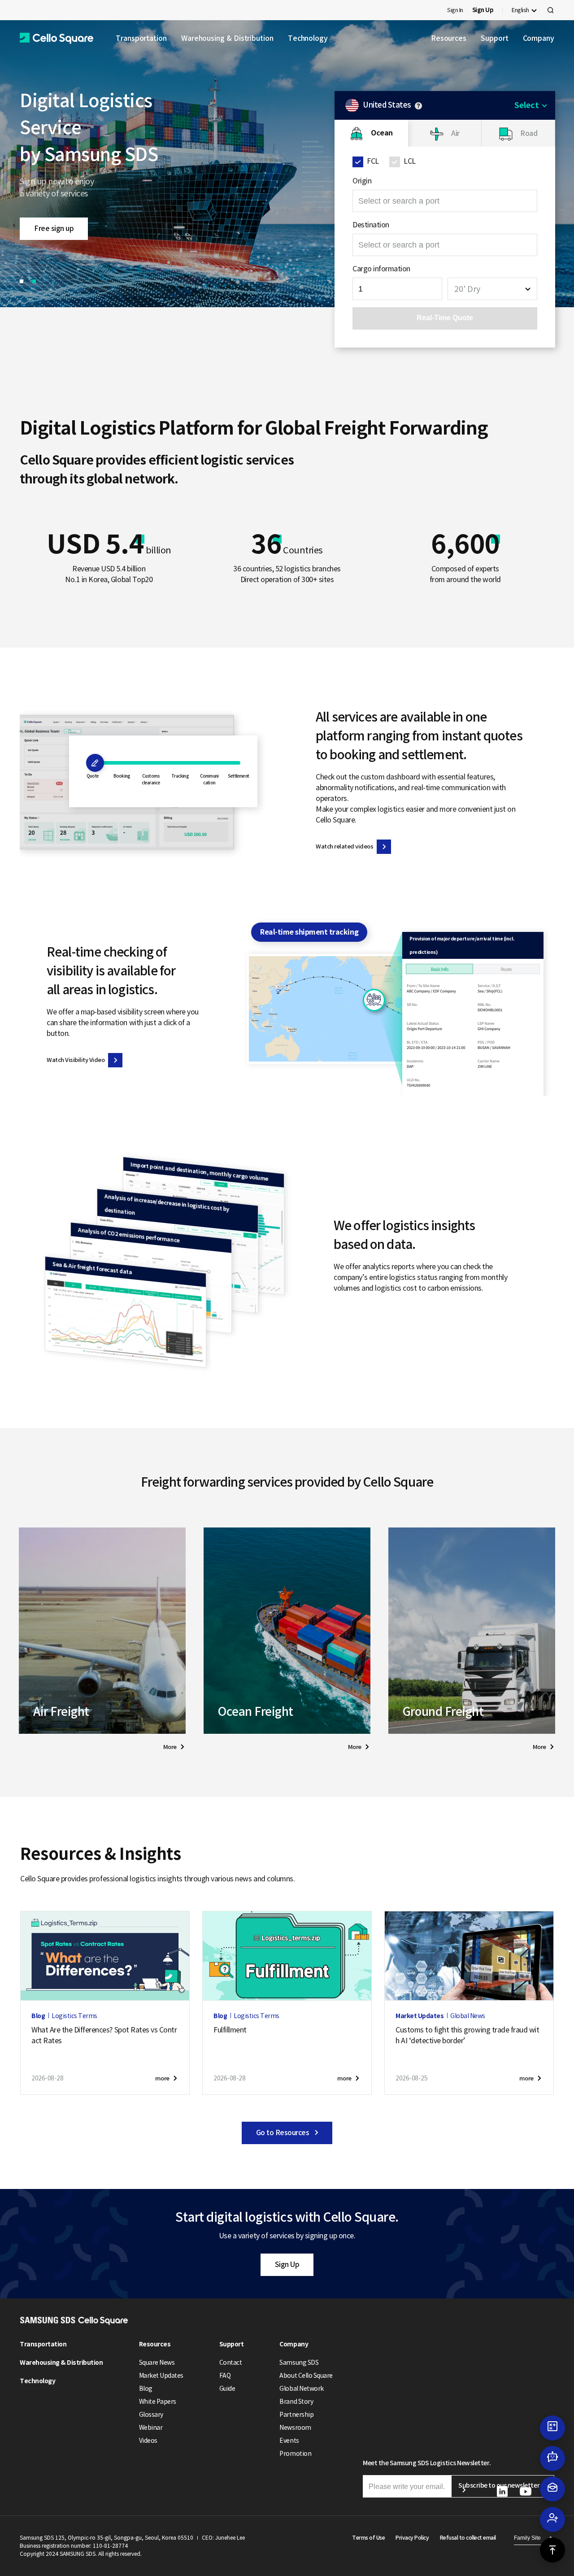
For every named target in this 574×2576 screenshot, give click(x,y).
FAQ (225, 2376)
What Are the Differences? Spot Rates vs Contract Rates (104, 2035)
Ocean (382, 133)
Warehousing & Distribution (227, 38)
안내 (418, 106)
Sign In (455, 10)
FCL (373, 161)
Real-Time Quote (445, 318)
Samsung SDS (299, 2363)
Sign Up (287, 2264)
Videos (148, 2441)
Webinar (151, 2428)
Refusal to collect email (468, 2538)
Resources (449, 38)
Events (289, 2441)
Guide (227, 2389)
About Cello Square (306, 2376)
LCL (410, 161)
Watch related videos (344, 846)
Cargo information (381, 269)
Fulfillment (230, 2030)
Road (529, 133)
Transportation (141, 38)
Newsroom (295, 2428)
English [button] (520, 10)
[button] (57, 38)
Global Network (301, 2389)
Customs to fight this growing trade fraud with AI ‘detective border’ (467, 2035)
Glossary (151, 2415)
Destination (371, 225)
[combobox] (492, 289)
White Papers (158, 2402)
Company (539, 38)
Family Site (527, 2538)
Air (455, 133)
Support (494, 38)
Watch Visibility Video (76, 1060)
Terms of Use (368, 2538)
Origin (362, 181)
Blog (146, 2389)
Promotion (295, 2454)
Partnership (296, 2415)
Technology (308, 38)
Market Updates (161, 2376)
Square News (157, 2363)
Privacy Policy (412, 2538)
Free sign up (54, 228)
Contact (231, 2363)
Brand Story (296, 2402)
